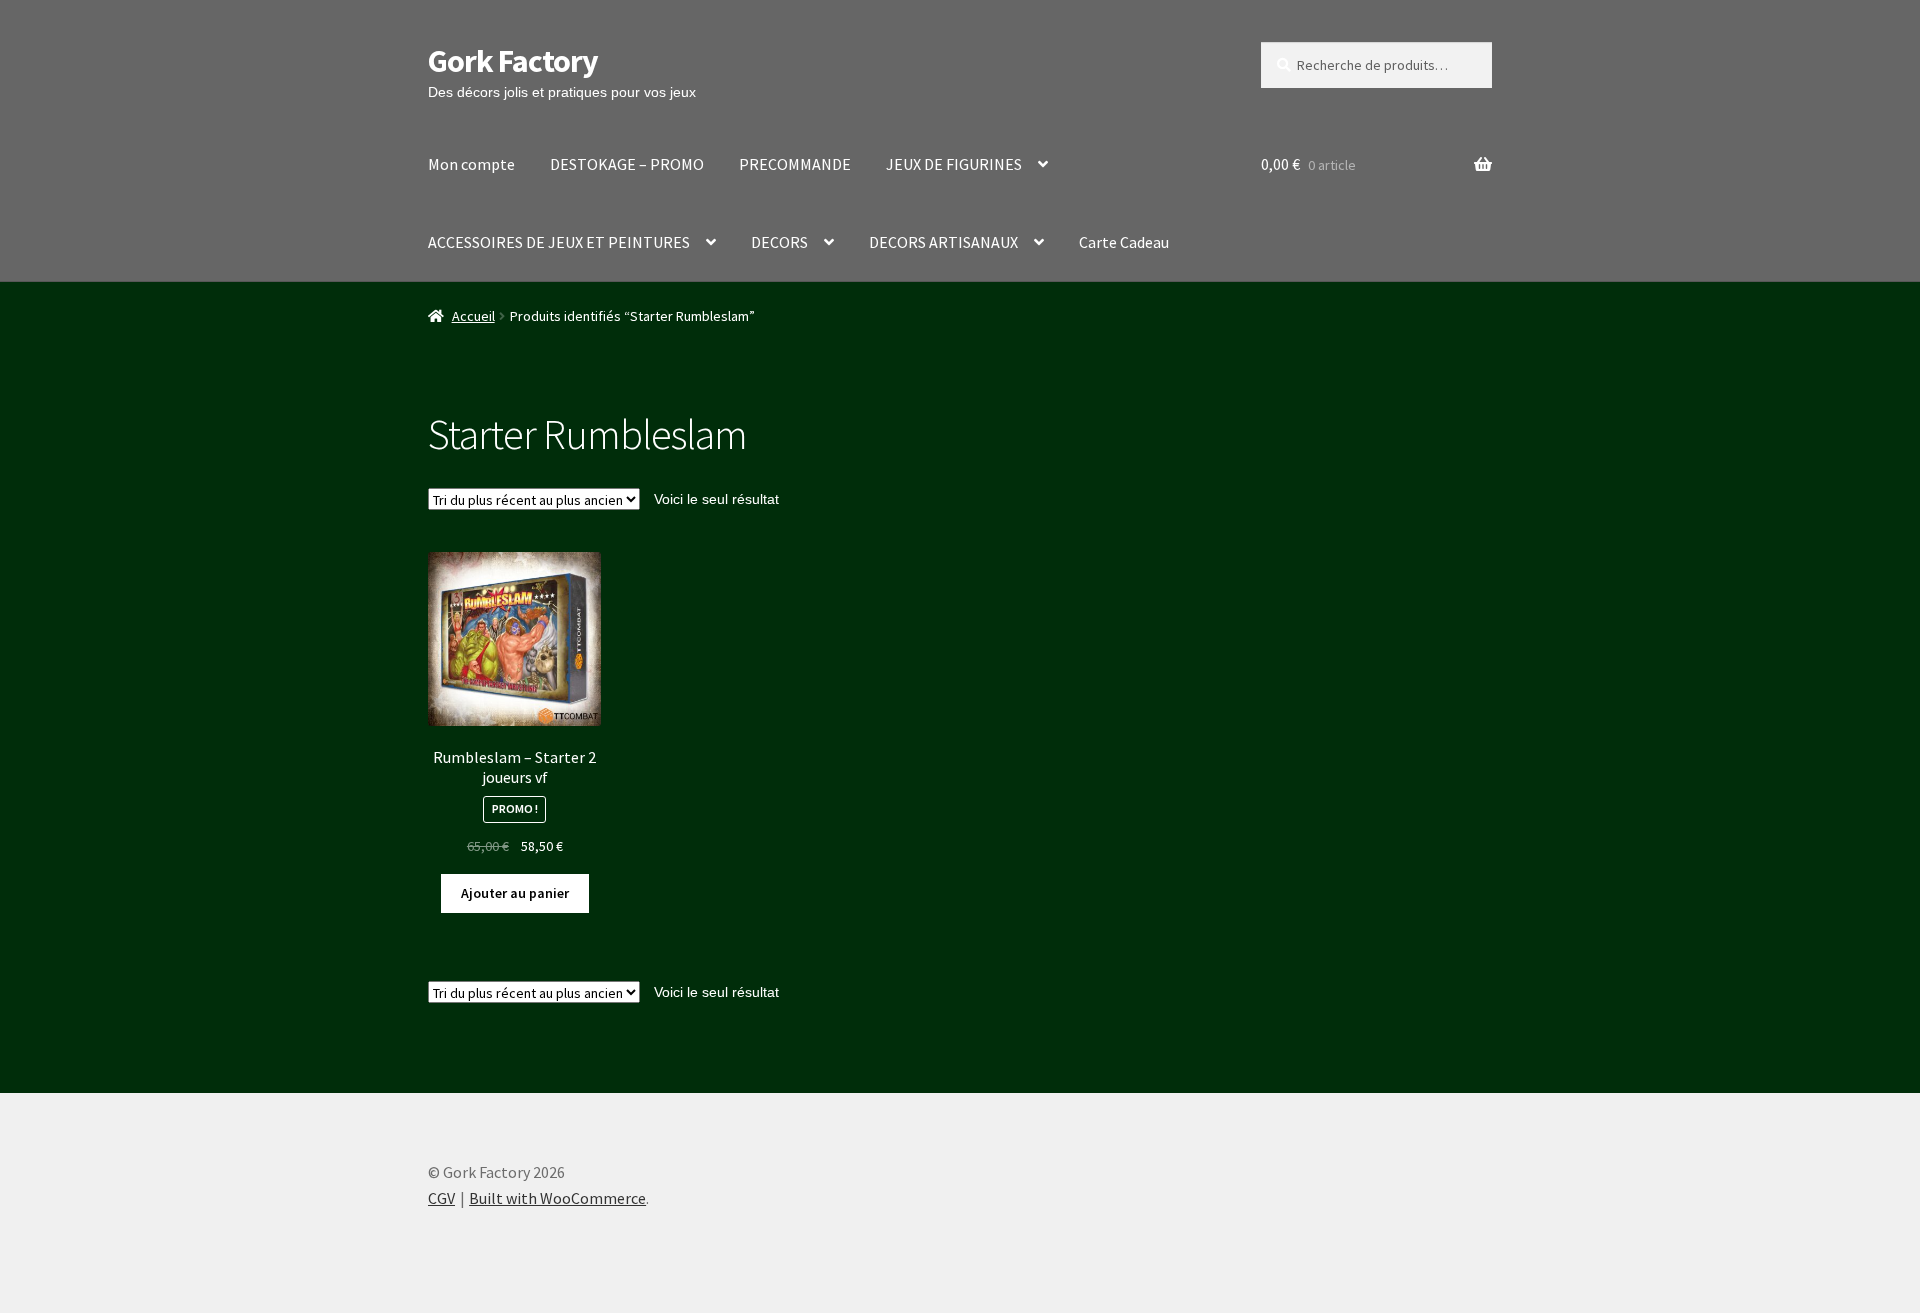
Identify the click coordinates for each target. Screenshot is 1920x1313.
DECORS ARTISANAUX (943, 242)
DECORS (779, 242)
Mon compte (471, 164)
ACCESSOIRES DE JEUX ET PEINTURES (559, 242)
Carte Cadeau (1124, 242)
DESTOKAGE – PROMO (627, 164)
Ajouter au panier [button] (515, 893)
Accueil (473, 316)
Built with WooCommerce (557, 1198)
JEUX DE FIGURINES (954, 164)
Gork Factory (513, 61)
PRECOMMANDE (795, 164)
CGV (441, 1198)
